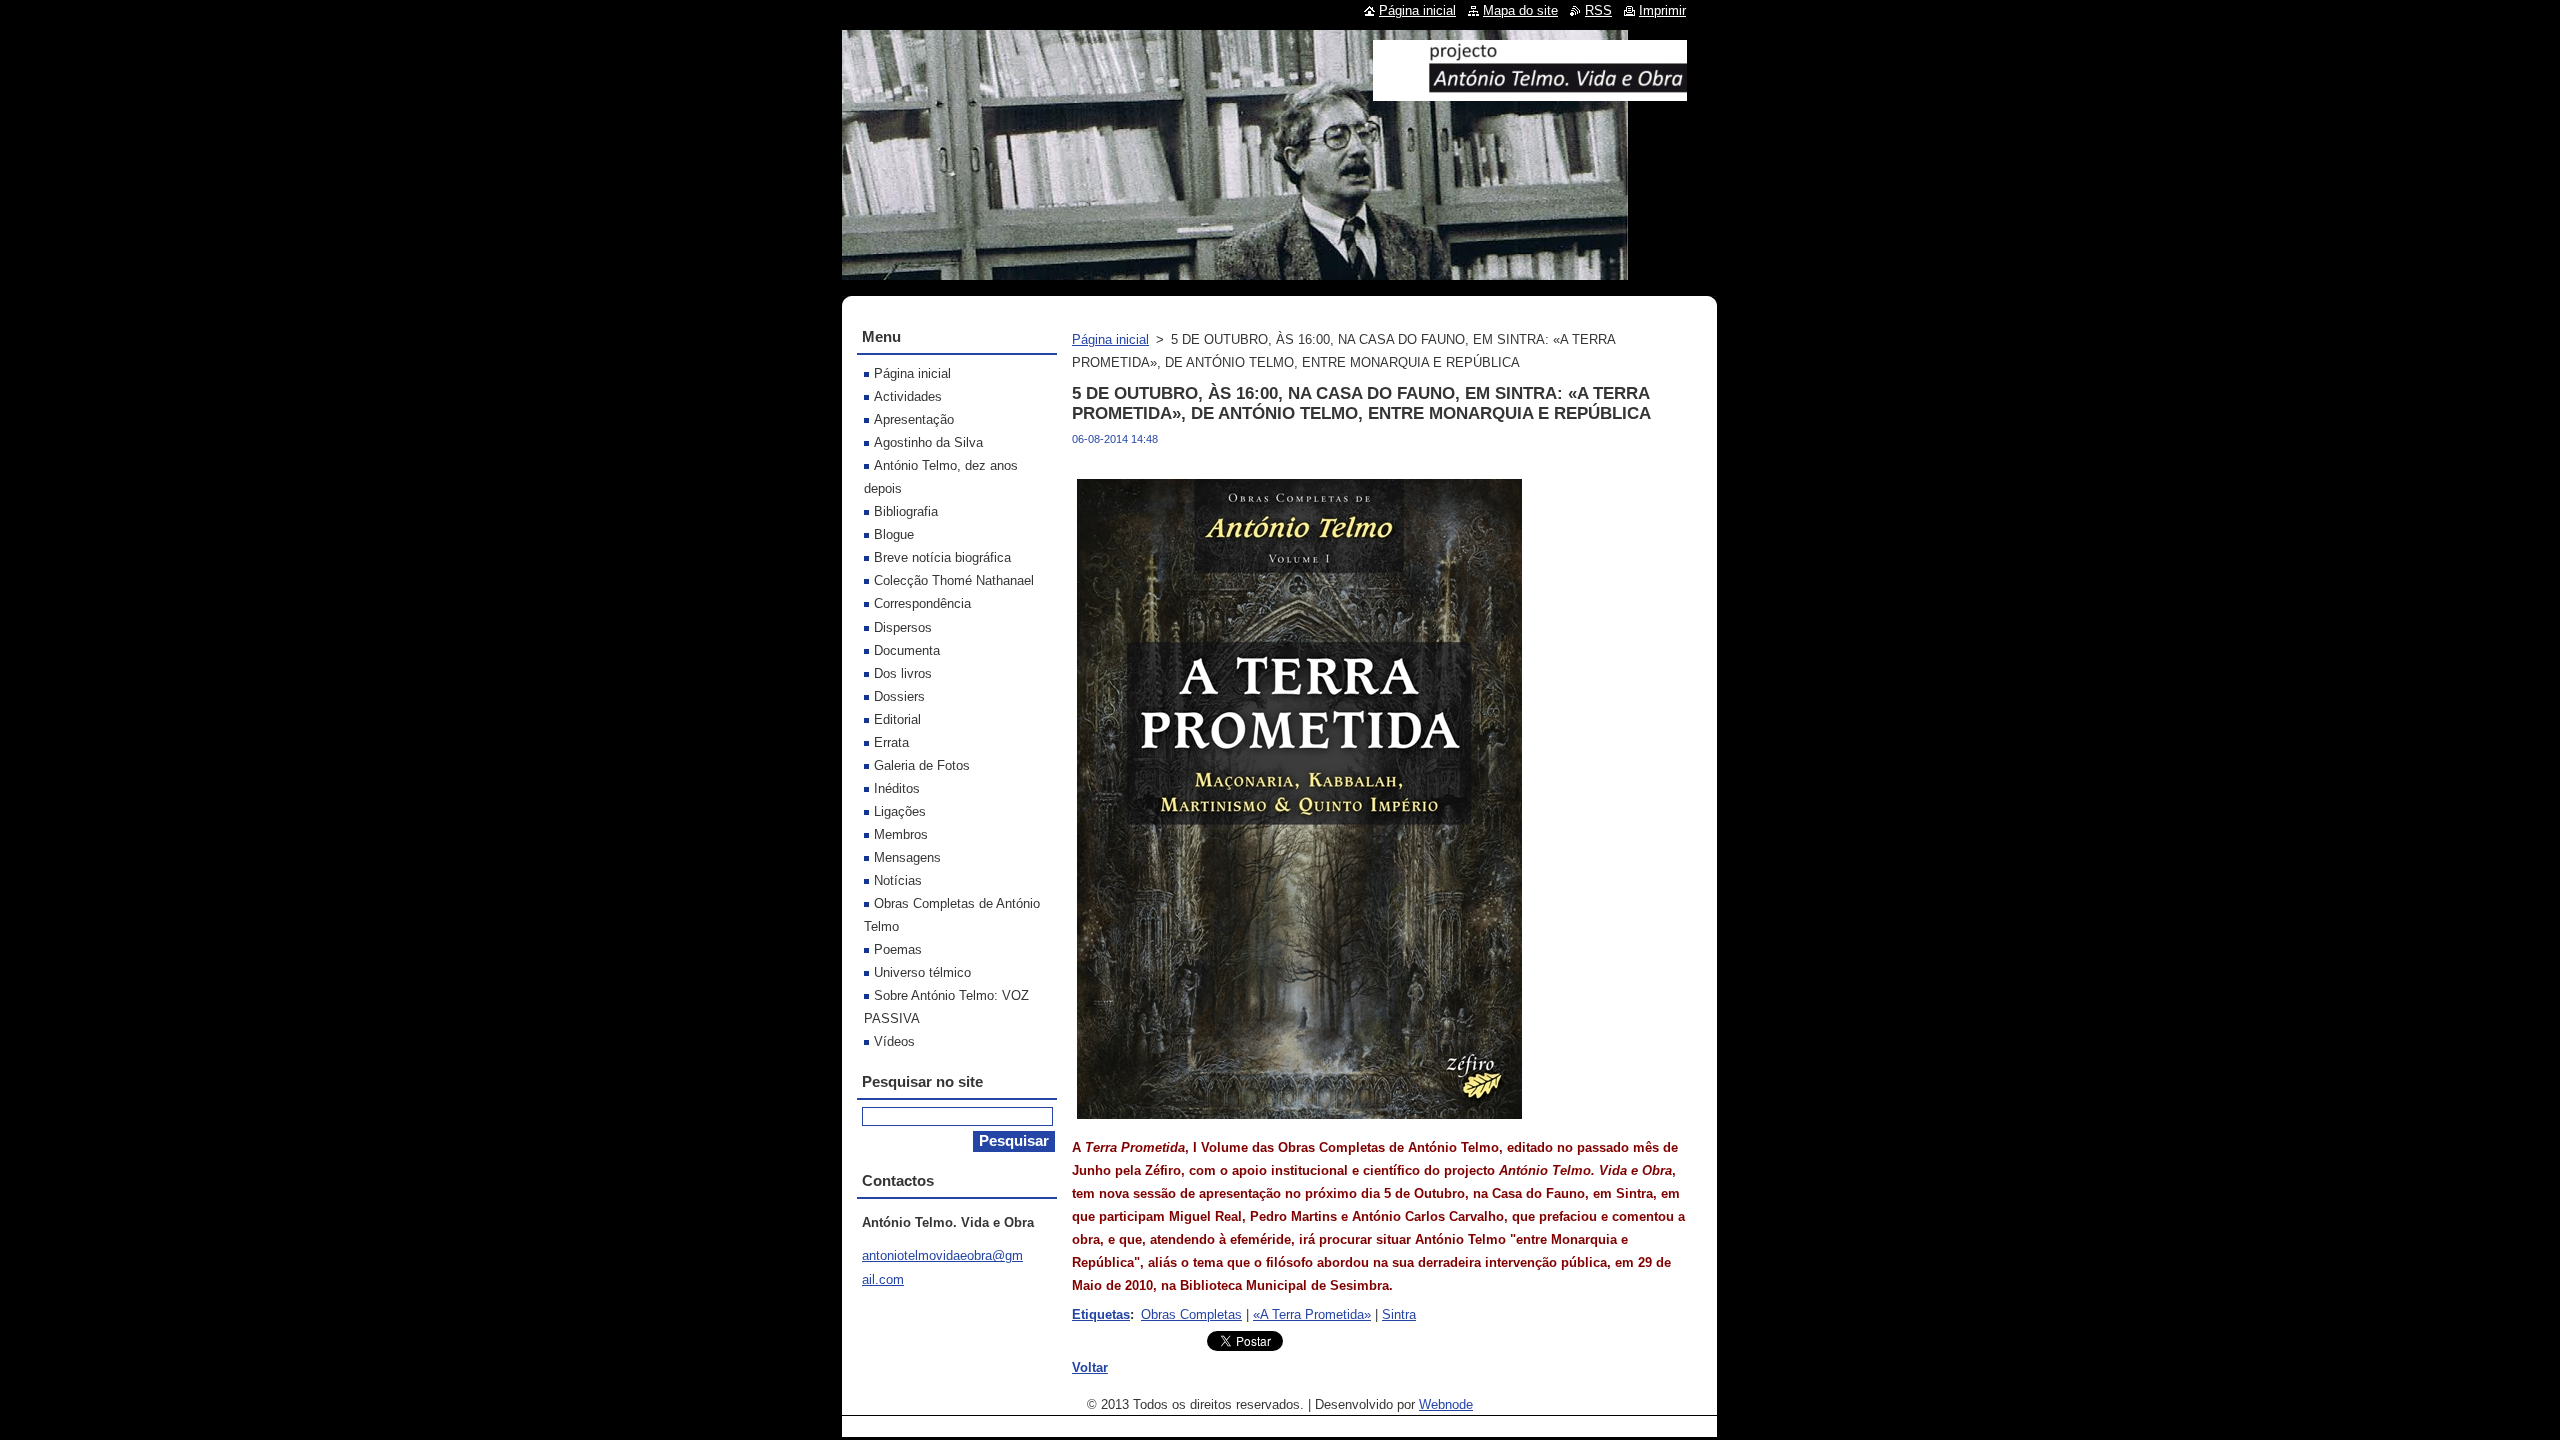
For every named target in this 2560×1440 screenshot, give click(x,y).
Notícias (898, 880)
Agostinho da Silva (928, 442)
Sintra (1399, 1314)
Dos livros (903, 673)
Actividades (908, 396)
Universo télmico (922, 972)
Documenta (907, 650)
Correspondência (922, 603)
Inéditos (897, 788)
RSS (1598, 10)
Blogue (894, 534)
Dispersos (903, 627)
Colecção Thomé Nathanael (954, 580)
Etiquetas (1101, 1314)
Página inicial (1110, 339)
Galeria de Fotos (922, 765)
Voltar (1090, 1367)
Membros (901, 834)
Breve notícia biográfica (942, 557)
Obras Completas (1191, 1314)
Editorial (897, 719)
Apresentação (914, 419)
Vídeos (894, 1041)
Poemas (898, 949)
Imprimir (1662, 10)
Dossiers (899, 696)
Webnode (1446, 1404)
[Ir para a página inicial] (1530, 93)
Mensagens (907, 857)
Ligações (900, 811)
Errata (891, 742)
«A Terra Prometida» (1312, 1314)
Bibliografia (906, 511)
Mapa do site (1520, 10)
